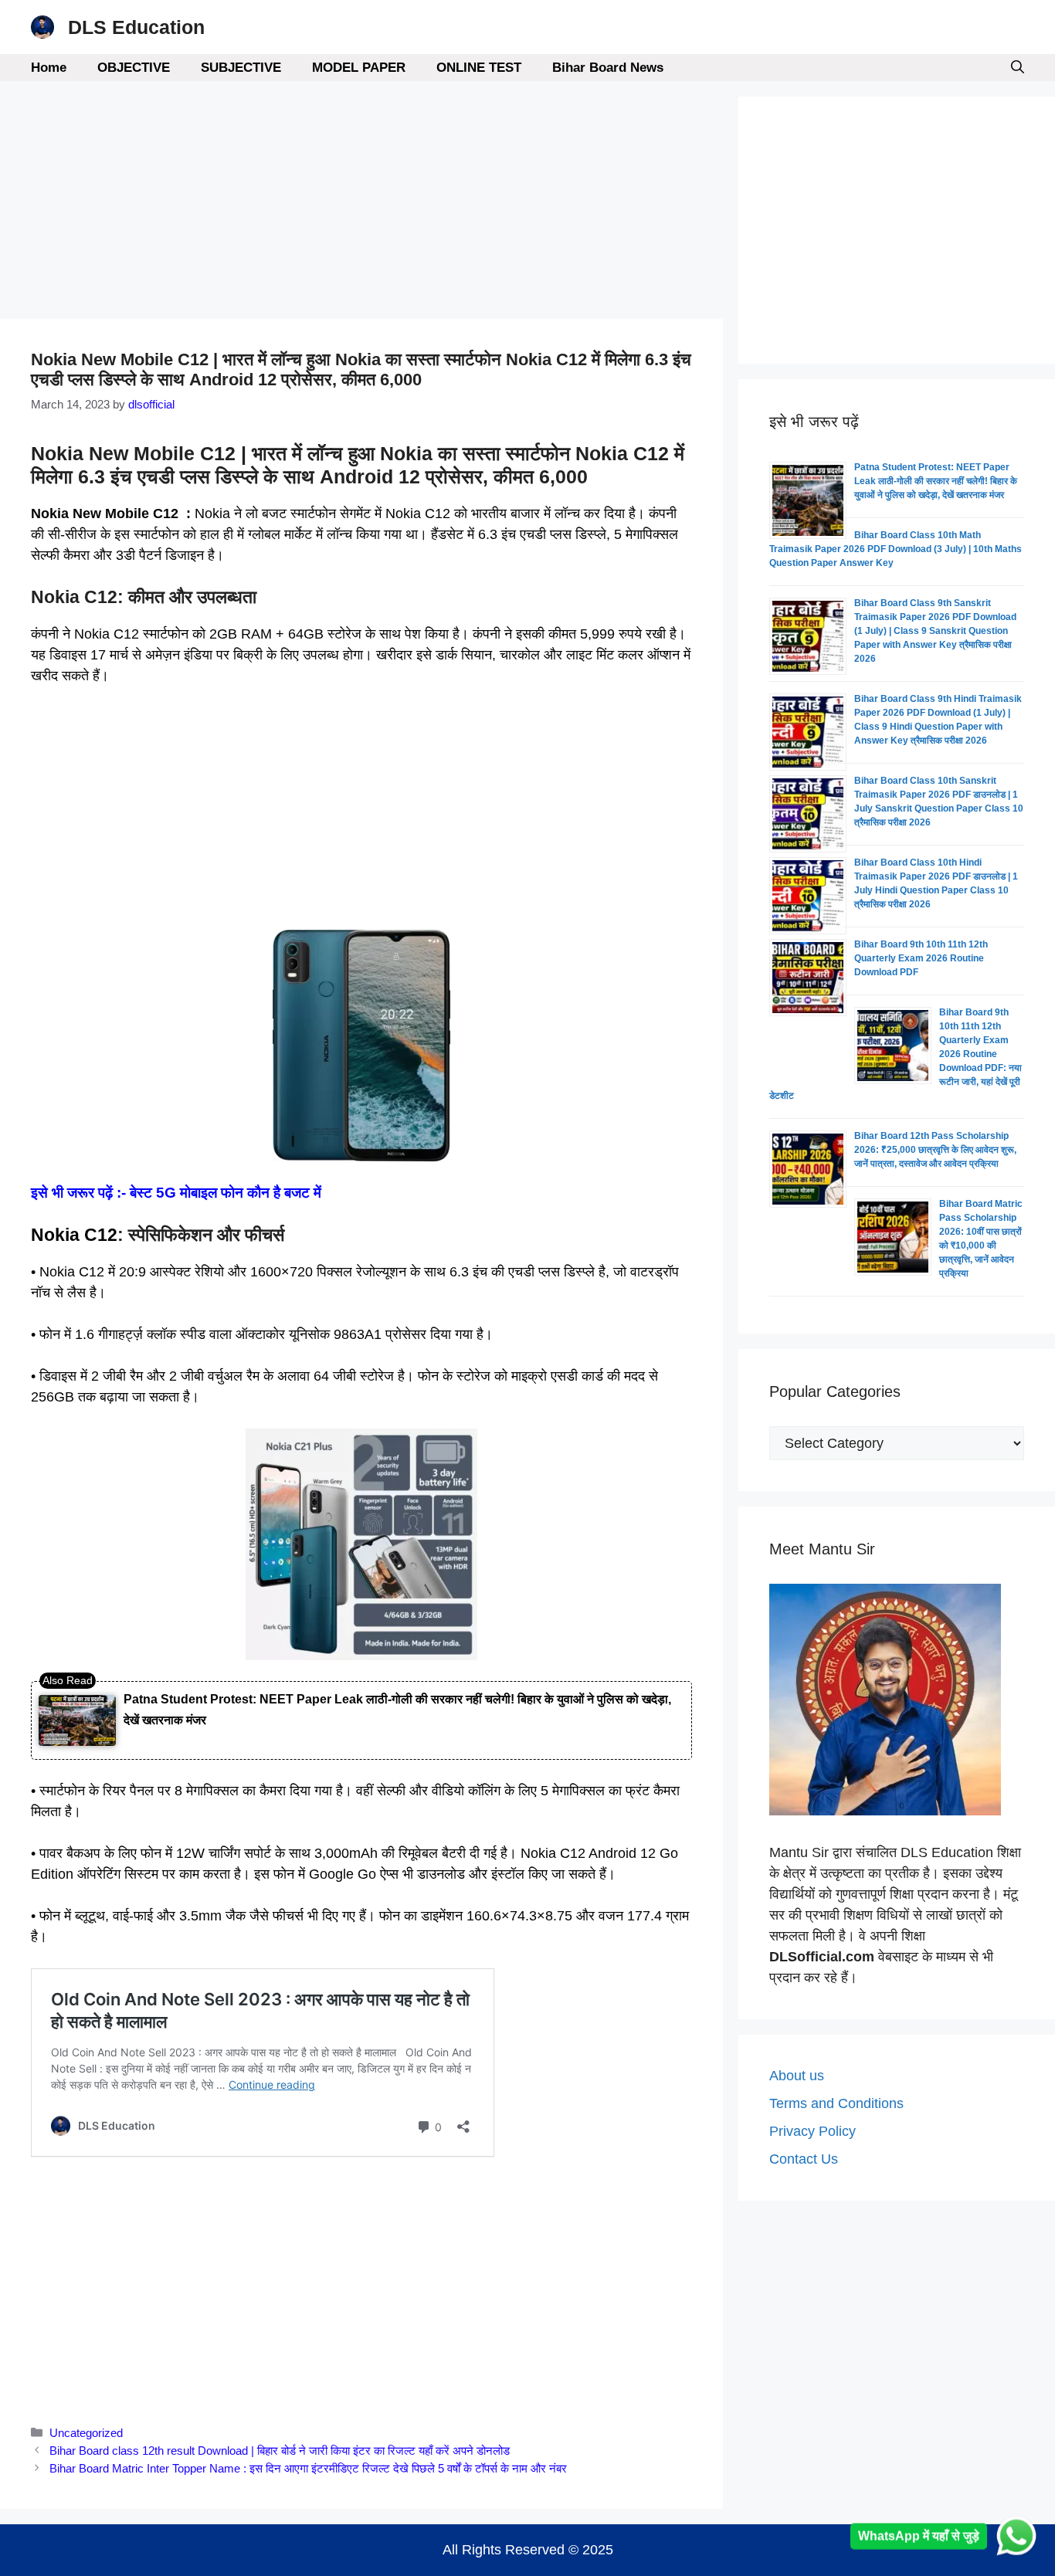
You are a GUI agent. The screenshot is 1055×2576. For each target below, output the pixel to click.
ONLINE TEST (479, 68)
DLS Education (136, 27)
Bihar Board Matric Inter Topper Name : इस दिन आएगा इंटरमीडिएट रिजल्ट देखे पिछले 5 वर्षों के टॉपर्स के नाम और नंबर (308, 2468)
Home (49, 68)
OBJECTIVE (134, 68)
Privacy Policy (812, 2131)
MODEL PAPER (359, 68)
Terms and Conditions (836, 2103)
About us (797, 2076)
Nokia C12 (74, 1235)
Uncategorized (86, 2433)
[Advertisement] (361, 205)
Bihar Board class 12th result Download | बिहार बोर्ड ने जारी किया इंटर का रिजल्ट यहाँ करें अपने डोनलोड (280, 2451)
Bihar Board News (608, 68)
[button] (1018, 68)
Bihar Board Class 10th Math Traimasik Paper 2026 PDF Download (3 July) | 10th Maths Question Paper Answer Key (896, 549)
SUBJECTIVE (241, 68)
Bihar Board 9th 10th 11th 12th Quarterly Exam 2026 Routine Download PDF (921, 958)
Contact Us (804, 2159)
